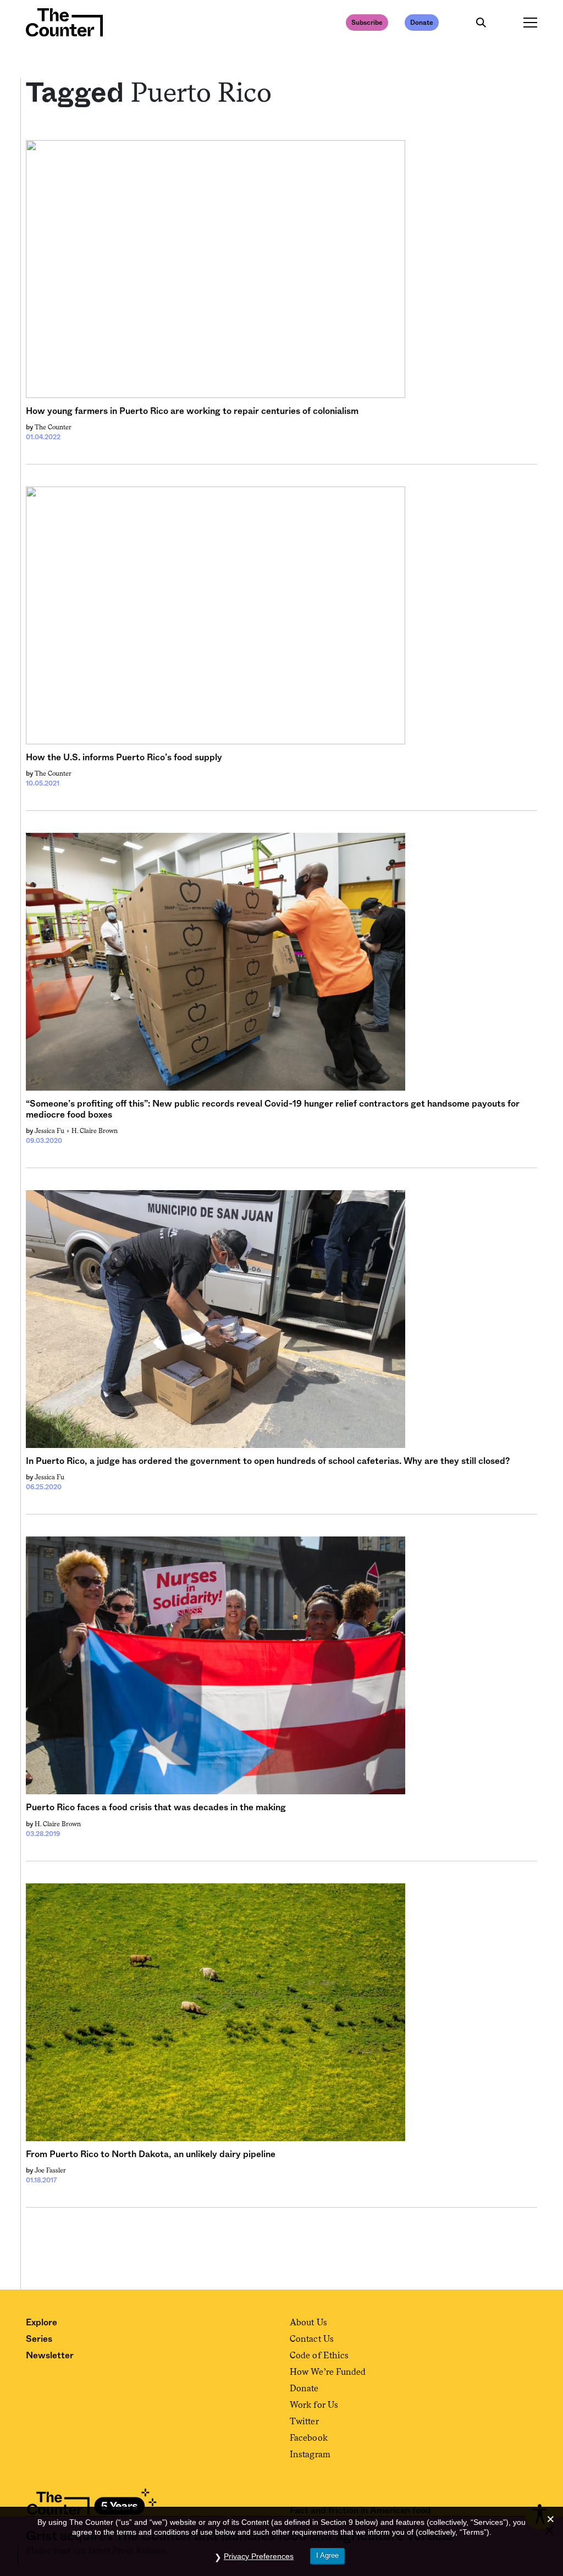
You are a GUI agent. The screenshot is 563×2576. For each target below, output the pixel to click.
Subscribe (367, 23)
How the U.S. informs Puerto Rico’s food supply (124, 758)
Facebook (309, 2438)
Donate (422, 23)
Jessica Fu (49, 1477)
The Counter (53, 427)
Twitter (304, 2421)
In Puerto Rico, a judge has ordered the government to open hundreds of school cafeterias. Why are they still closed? (268, 1461)
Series (39, 2339)
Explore (42, 2323)
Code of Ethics (319, 2355)
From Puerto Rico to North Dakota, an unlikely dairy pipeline (151, 2154)
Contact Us (312, 2339)
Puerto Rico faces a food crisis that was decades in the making (156, 1807)
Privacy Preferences (259, 2556)
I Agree (327, 2555)
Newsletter (50, 2356)
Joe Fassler (50, 2170)
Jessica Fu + (53, 1131)
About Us (308, 2322)
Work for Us (314, 2405)
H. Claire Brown (95, 1131)
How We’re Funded (328, 2372)
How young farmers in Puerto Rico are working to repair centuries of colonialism (192, 411)
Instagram (310, 2454)
